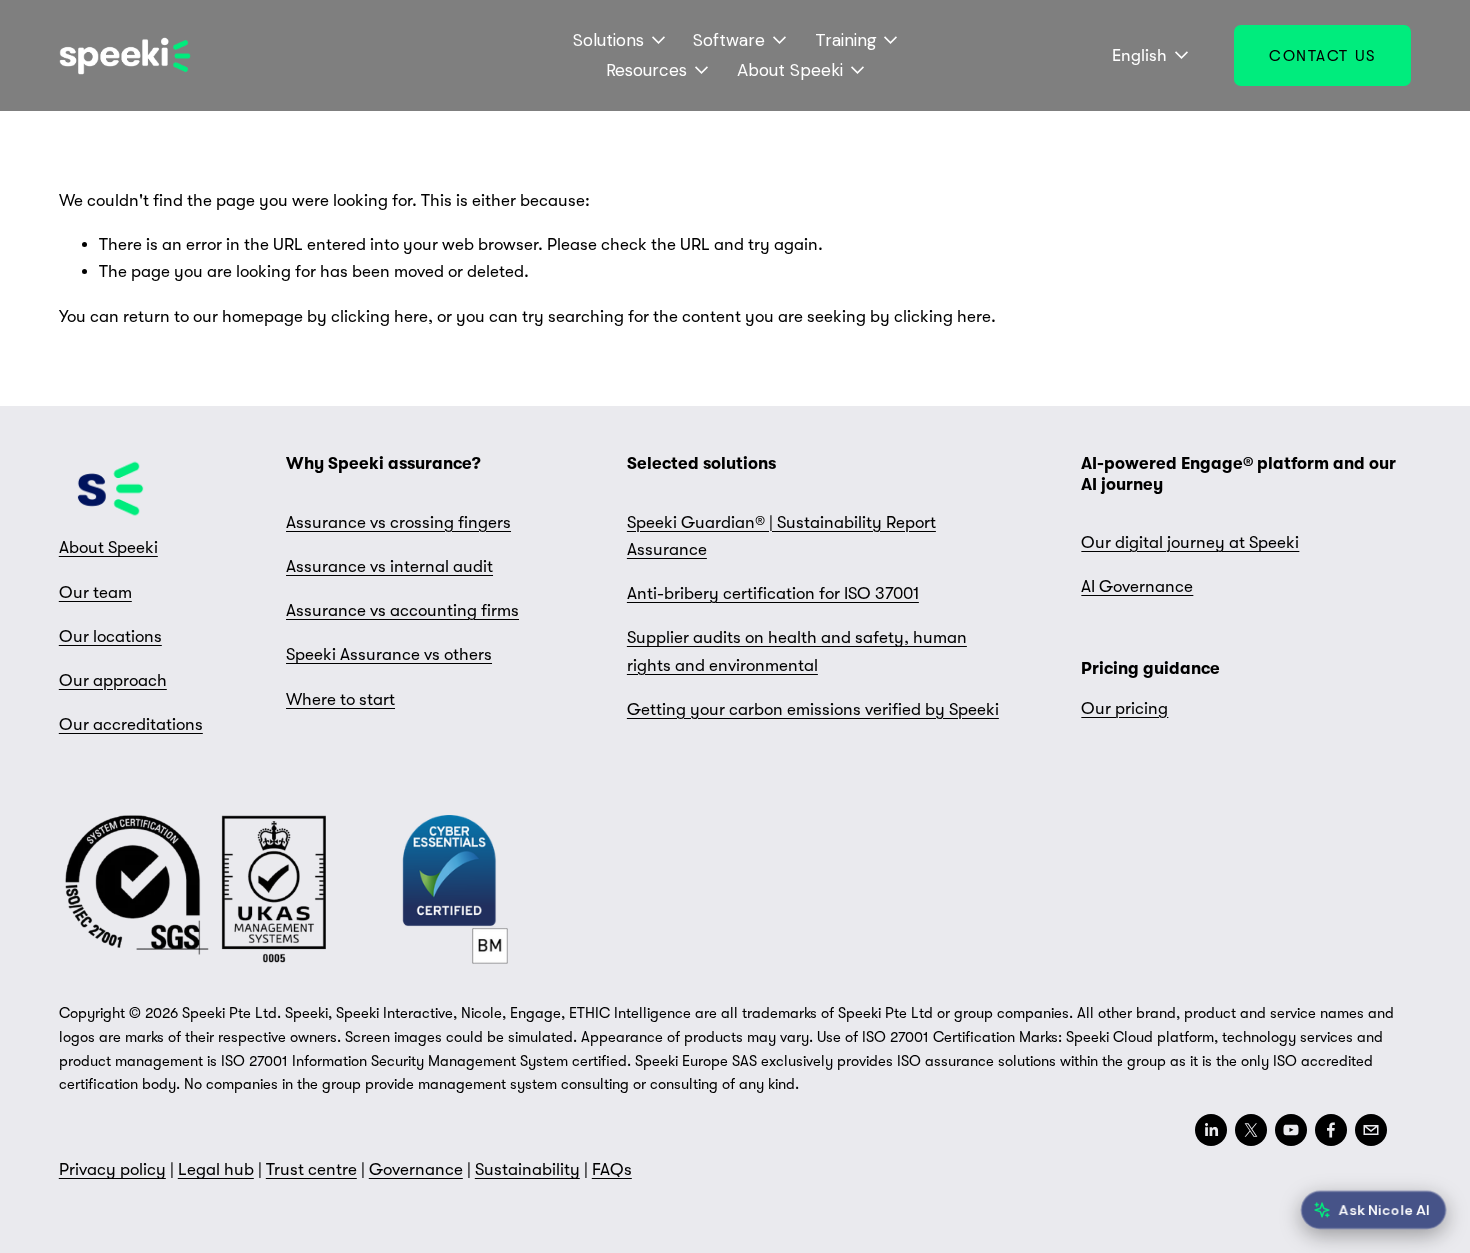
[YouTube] (1291, 1130)
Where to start (340, 699)
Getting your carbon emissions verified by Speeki (813, 709)
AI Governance (1137, 586)
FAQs (612, 1169)
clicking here (379, 316)
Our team (95, 592)
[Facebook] (1331, 1130)
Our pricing (1124, 708)
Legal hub (216, 1169)
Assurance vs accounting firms (402, 610)
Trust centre (311, 1169)
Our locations (110, 636)
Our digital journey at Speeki (1190, 542)
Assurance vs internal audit (389, 566)
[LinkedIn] (1211, 1130)
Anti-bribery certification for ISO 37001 (773, 593)
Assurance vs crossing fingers (398, 522)
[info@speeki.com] (1371, 1130)
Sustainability (527, 1169)
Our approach (113, 680)
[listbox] (1137, 55)
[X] (1251, 1130)
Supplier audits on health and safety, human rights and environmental (797, 651)
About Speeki (108, 547)
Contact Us (1322, 56)
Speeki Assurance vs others (389, 654)
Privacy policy (112, 1169)
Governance (416, 1169)
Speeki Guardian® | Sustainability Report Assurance (781, 536)
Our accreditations (131, 724)
